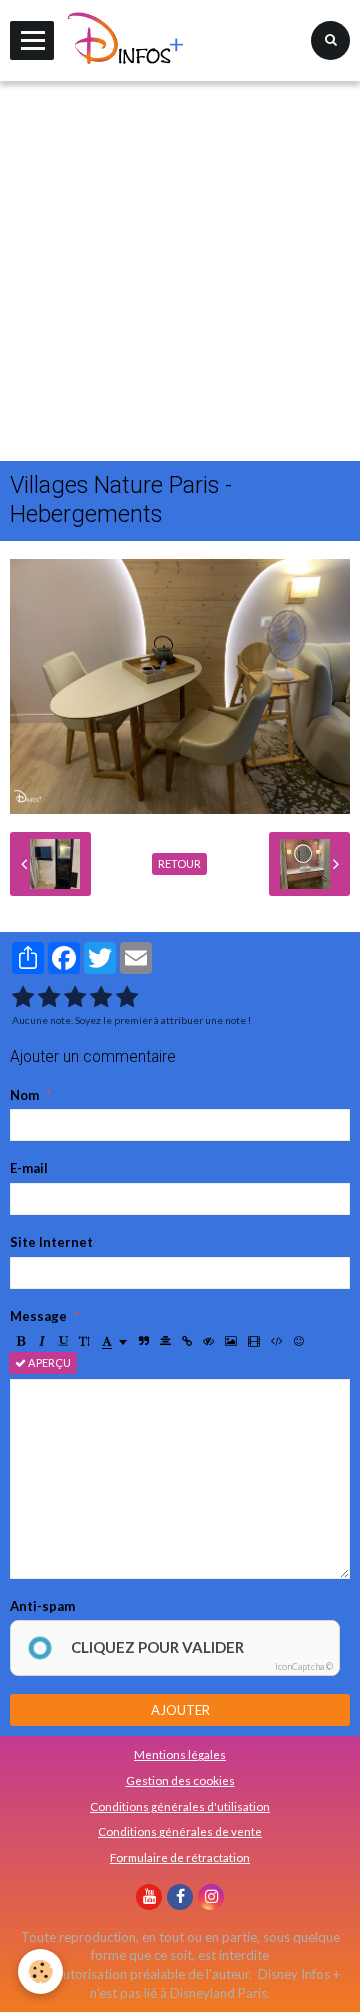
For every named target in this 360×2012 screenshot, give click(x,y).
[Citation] (144, 1341)
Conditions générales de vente (180, 1831)
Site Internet (51, 1242)
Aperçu (48, 1362)
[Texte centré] (165, 1341)
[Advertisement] (180, 271)
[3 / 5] (75, 997)
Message (38, 1316)
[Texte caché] (208, 1341)
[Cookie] (40, 1971)
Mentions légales (180, 1754)
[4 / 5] (101, 997)
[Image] (231, 1341)
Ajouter (180, 1710)
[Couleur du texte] (114, 1341)
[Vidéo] (254, 1341)
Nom (24, 1095)
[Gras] (21, 1341)
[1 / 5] (23, 997)
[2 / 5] (49, 997)
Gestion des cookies (180, 1780)
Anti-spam (42, 1606)
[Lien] (187, 1341)
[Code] (277, 1341)
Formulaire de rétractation (180, 1857)
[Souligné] (63, 1341)
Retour (179, 863)
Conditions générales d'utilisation (180, 1806)
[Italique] (42, 1341)
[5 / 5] (127, 997)
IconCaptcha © (304, 1666)
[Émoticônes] (299, 1341)
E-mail (29, 1168)
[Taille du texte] (84, 1341)
